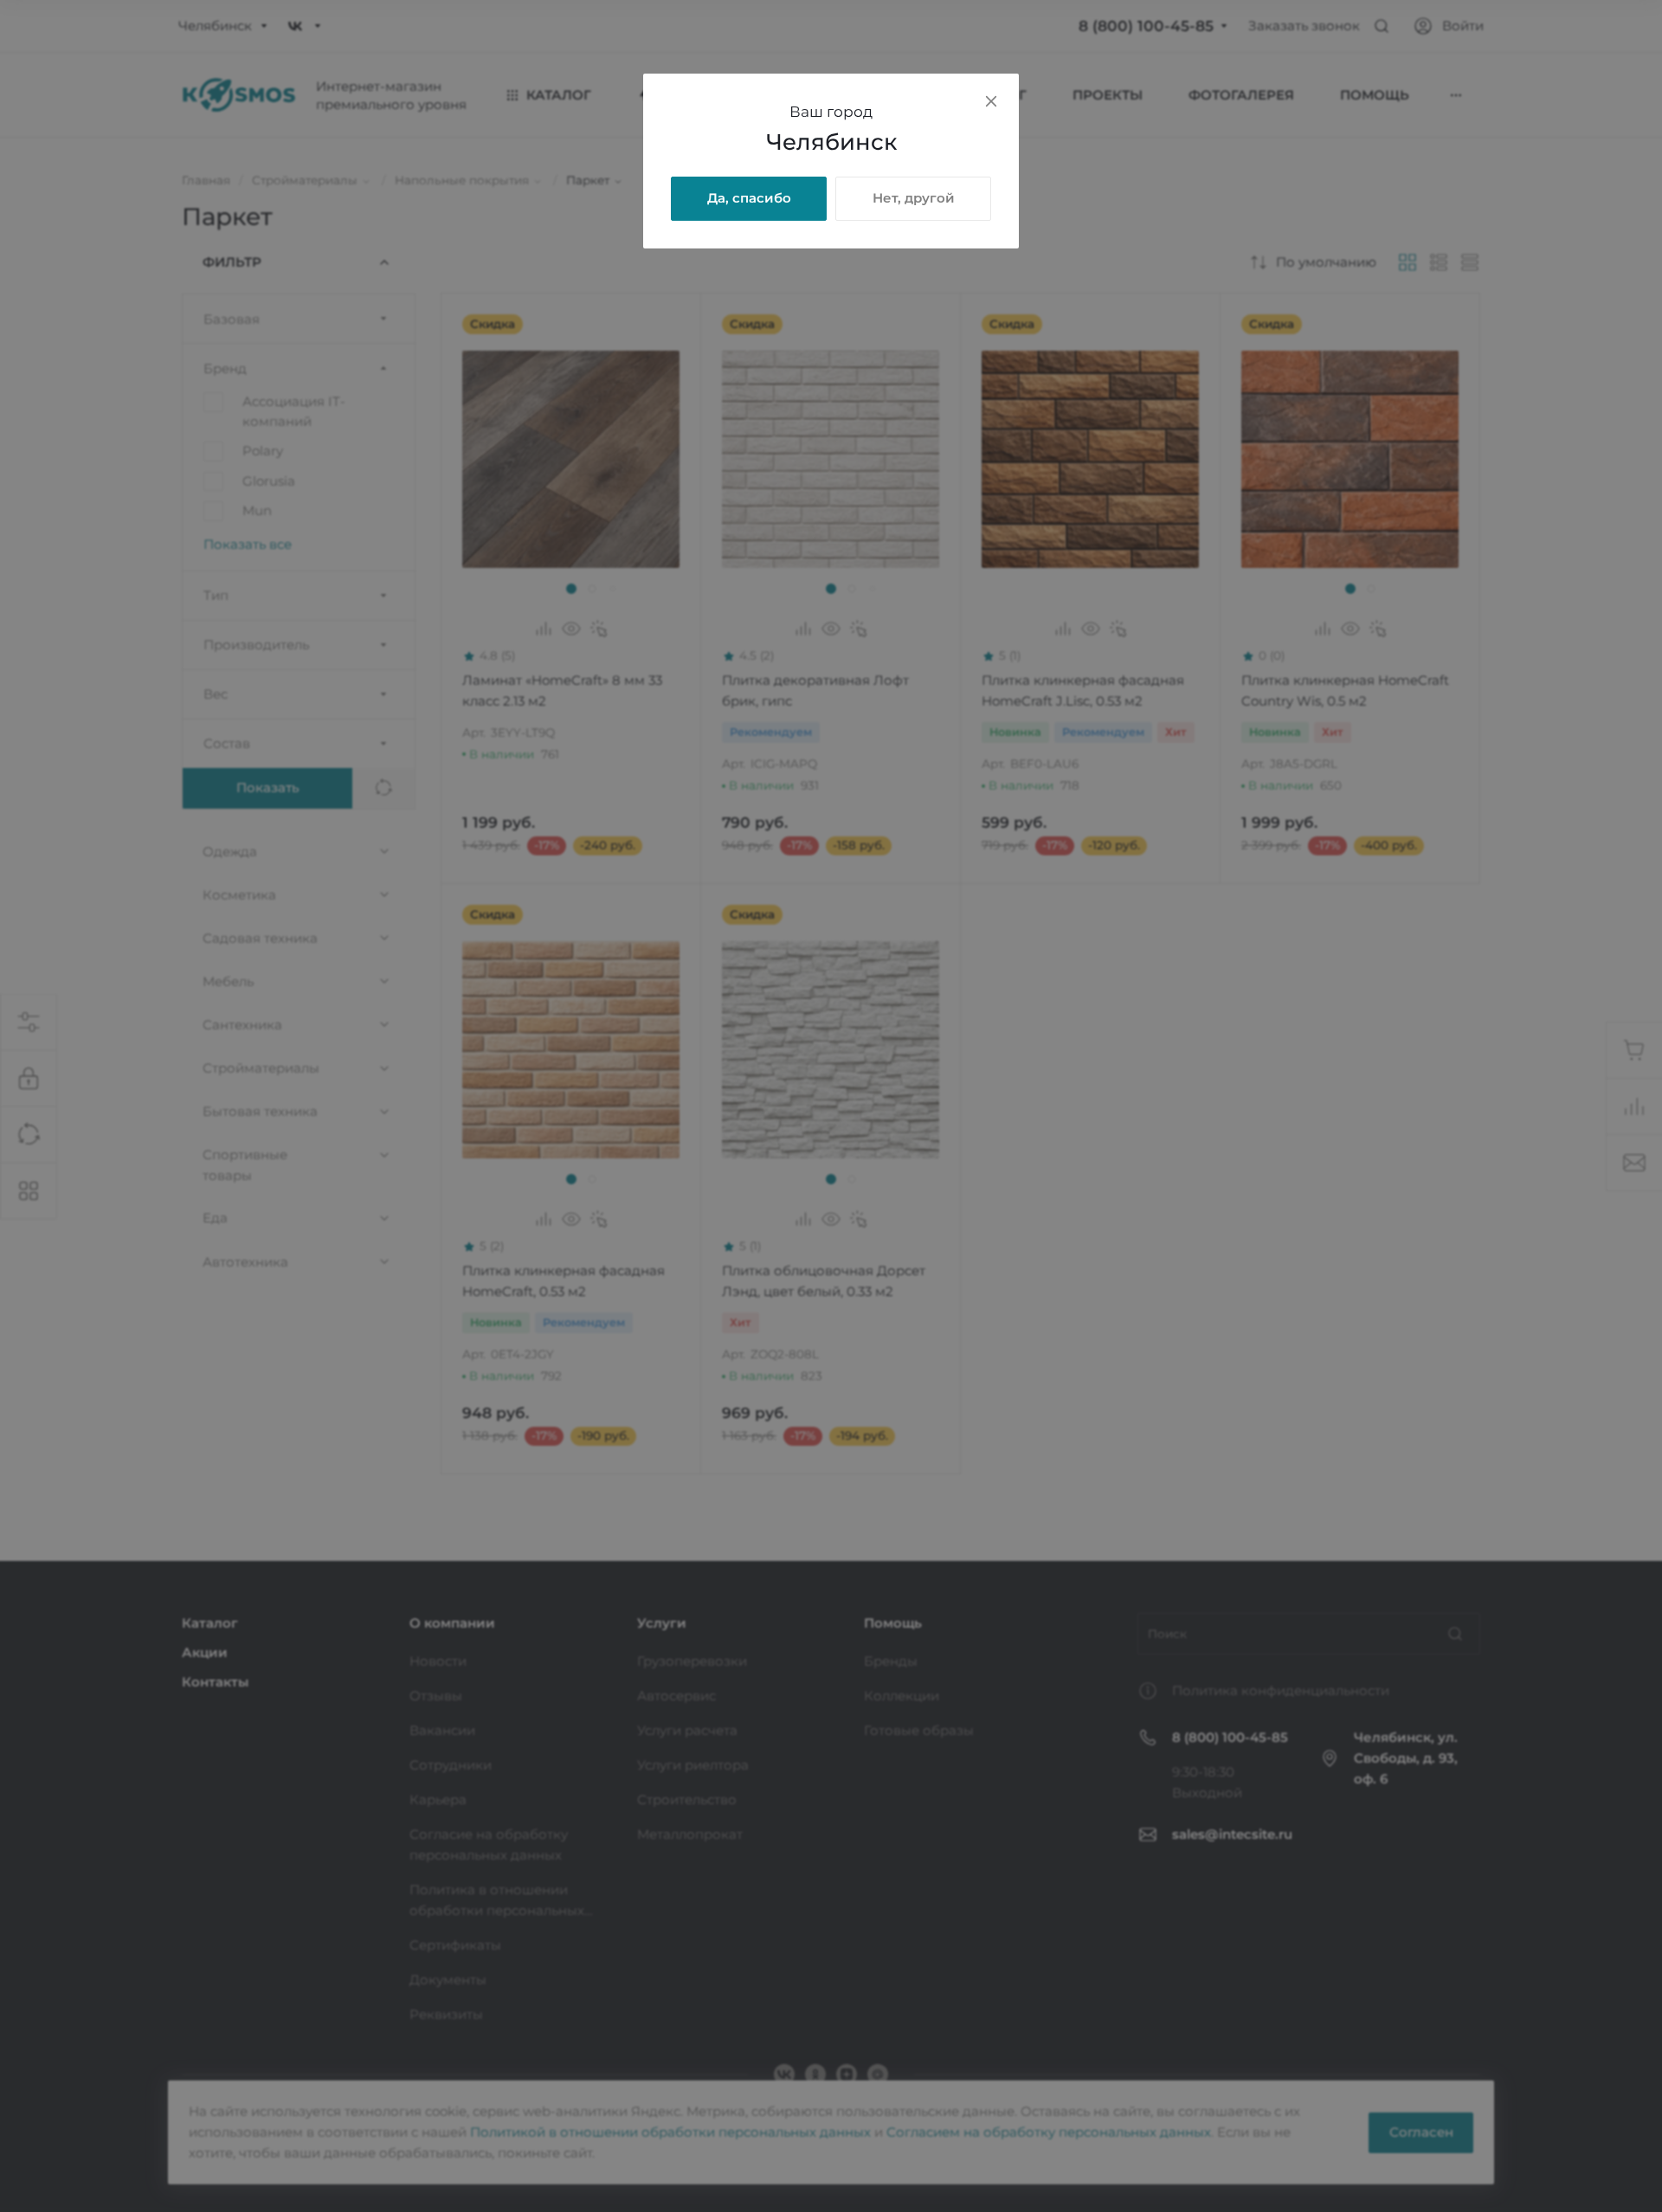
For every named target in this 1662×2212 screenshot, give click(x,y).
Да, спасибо (749, 198)
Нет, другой (914, 198)
